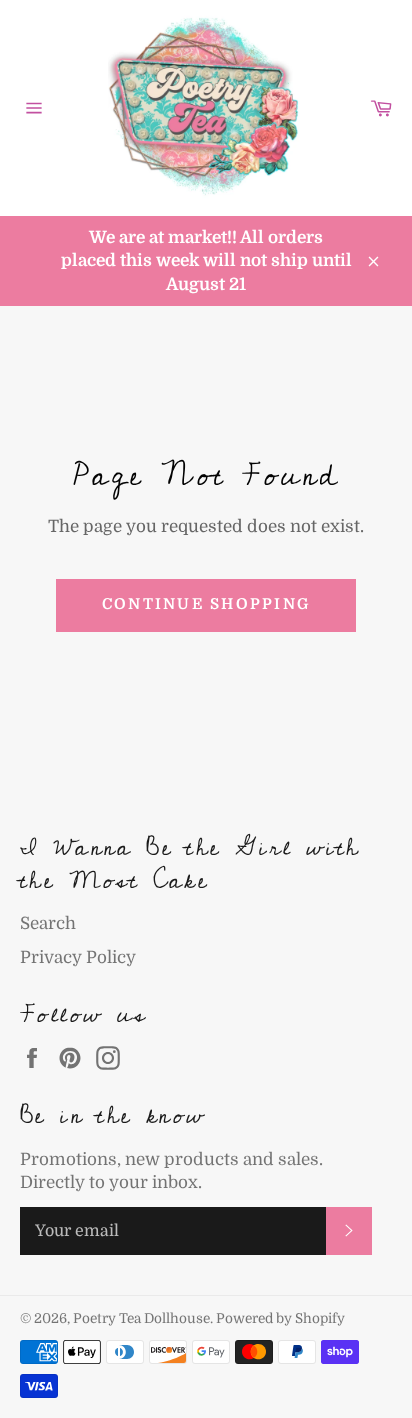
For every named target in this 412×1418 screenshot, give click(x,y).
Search (48, 923)
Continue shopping (206, 604)
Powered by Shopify (280, 1318)
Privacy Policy (78, 957)
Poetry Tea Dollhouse (141, 1318)
